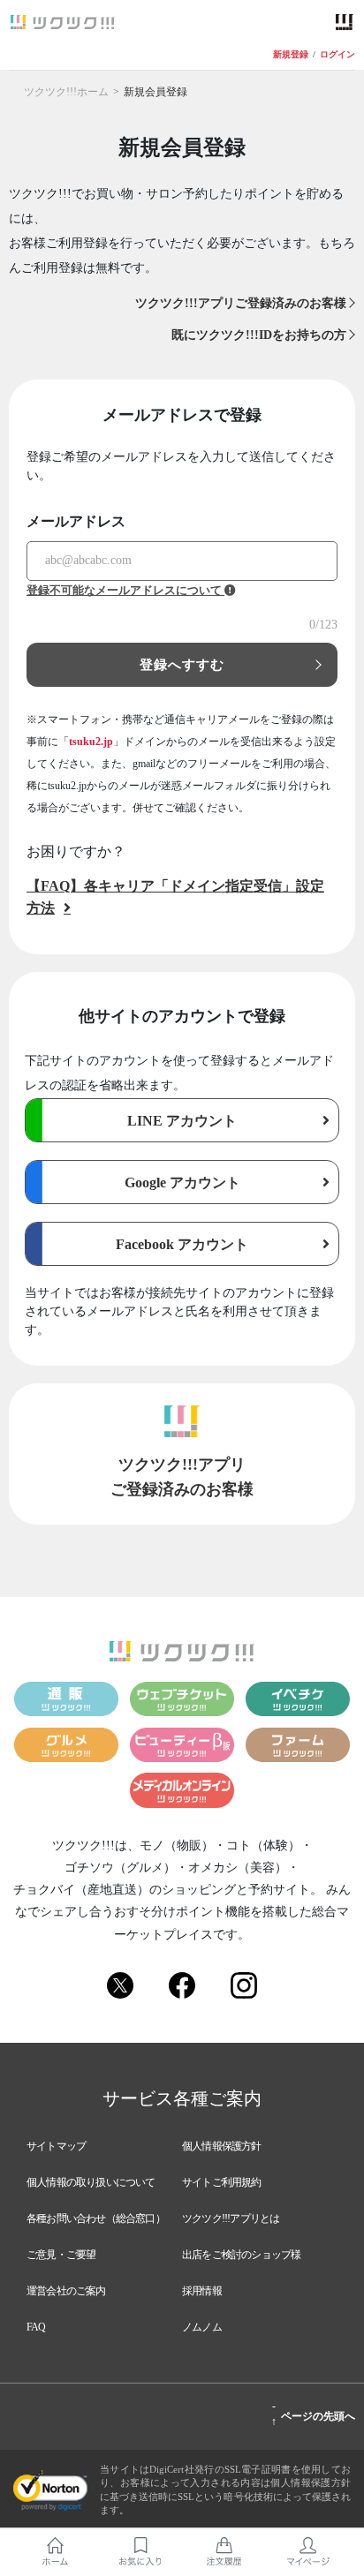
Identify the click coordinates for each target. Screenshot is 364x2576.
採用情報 (202, 2291)
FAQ (36, 2327)
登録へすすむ (182, 665)
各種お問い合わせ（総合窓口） (96, 2218)
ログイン (337, 54)
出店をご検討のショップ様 (241, 2255)
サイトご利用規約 (222, 2182)
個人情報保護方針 (222, 2146)
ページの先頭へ (313, 2414)
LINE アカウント (182, 1121)
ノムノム (202, 2327)
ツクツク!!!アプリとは (231, 2218)
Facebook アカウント (182, 1244)
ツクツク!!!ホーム (66, 92)
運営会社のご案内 (66, 2291)
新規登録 (291, 54)
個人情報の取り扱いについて (91, 2182)
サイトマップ (56, 2146)
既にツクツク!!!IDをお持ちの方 (259, 335)
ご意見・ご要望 (61, 2255)
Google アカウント (182, 1183)
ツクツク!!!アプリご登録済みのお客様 (241, 303)
